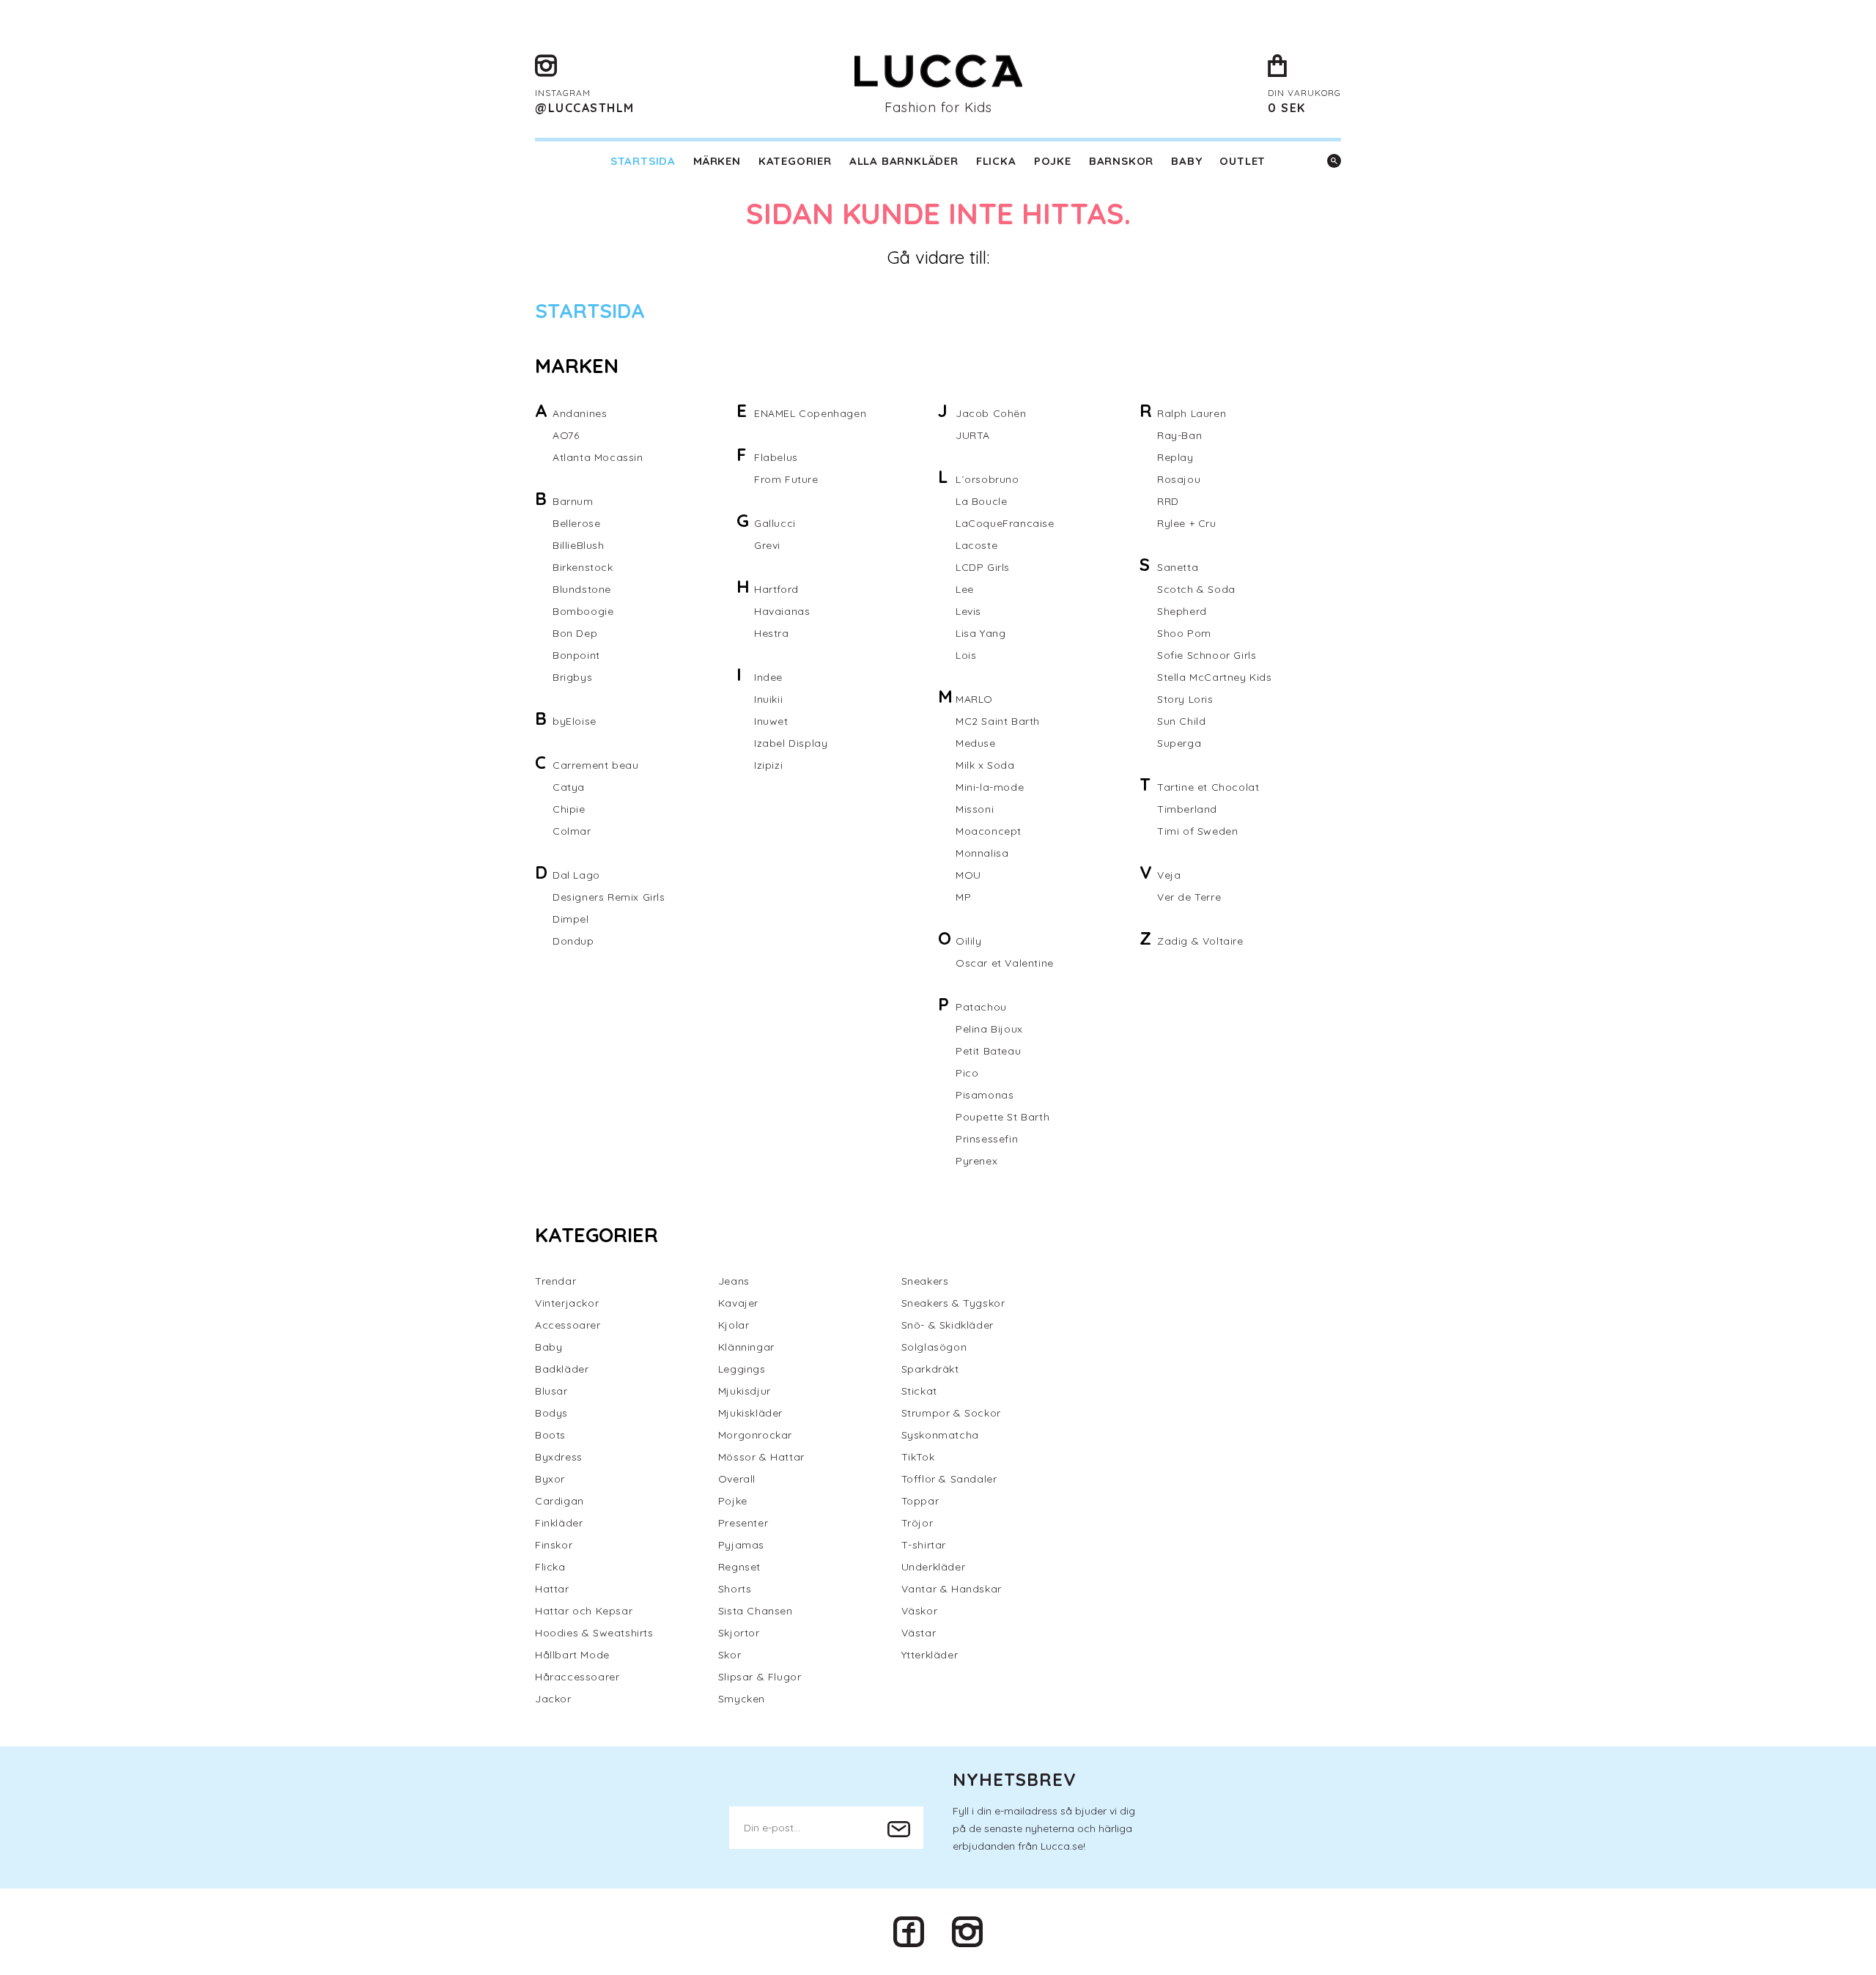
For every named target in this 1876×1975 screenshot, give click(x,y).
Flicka (996, 161)
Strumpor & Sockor (951, 1413)
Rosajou (1179, 479)
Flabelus (776, 457)
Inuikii (768, 699)
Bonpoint (576, 655)
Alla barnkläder (904, 161)
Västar (919, 1633)
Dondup (573, 941)
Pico (967, 1073)
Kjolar (734, 1325)
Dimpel (571, 919)
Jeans (734, 1281)
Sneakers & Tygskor (953, 1303)
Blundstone (582, 589)
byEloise (575, 721)
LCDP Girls (983, 567)
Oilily (969, 941)
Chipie (569, 809)
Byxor (550, 1479)
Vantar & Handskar (952, 1589)
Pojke (1053, 161)
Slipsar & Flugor (760, 1677)
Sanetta (1178, 567)
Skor (730, 1655)
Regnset (739, 1567)
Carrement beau (595, 765)
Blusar (551, 1391)
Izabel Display (791, 743)
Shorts (735, 1589)
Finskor (554, 1545)
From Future (786, 479)
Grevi (767, 545)
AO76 (566, 435)
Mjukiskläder (750, 1413)
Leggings (742, 1369)
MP (963, 897)
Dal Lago (576, 875)
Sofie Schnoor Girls (1207, 655)
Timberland (1187, 809)
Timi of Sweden (1197, 831)
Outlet (1242, 161)
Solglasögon (934, 1347)
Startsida (643, 161)
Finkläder (559, 1523)
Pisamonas (985, 1095)
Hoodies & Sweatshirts (594, 1633)
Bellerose (576, 523)
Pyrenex (976, 1161)
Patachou (981, 1007)
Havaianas (782, 611)
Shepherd (1182, 611)
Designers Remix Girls (609, 897)
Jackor (553, 1699)
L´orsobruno (987, 479)
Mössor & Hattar (761, 1457)
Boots (550, 1435)
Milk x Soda (985, 765)
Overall (737, 1479)
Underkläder (934, 1567)
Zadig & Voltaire (1200, 941)
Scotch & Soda (1196, 589)
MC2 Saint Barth (998, 721)
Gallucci (775, 523)
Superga (1179, 743)
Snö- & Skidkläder (948, 1325)
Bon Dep (575, 633)
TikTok (918, 1457)
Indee (768, 677)
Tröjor (917, 1523)
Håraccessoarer (577, 1677)
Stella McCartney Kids (1215, 677)
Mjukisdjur (745, 1391)
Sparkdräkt (930, 1369)
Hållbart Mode (572, 1655)
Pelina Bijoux (989, 1029)
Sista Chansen (756, 1611)
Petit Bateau (988, 1051)
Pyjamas (741, 1545)
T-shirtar (924, 1545)
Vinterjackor (567, 1303)
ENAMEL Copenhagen (810, 413)
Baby (1186, 161)
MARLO (974, 699)
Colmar (572, 831)
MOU (968, 875)
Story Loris (1185, 699)
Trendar (555, 1281)
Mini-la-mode (990, 787)
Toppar (920, 1501)
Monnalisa (982, 853)
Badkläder (562, 1369)
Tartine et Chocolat (1208, 787)
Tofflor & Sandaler (949, 1479)
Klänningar (746, 1347)
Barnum (573, 501)
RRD (1168, 501)
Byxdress (559, 1457)
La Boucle (981, 501)
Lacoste (976, 545)
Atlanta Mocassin (598, 457)
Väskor (920, 1611)
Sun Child (1181, 721)
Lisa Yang (981, 633)
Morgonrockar (755, 1435)
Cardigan (560, 1501)
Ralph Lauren (1192, 413)
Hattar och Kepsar (584, 1611)
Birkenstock (583, 567)
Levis (968, 611)
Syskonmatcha (940, 1435)
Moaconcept (989, 831)
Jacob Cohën (991, 413)
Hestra (772, 633)
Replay (1175, 457)
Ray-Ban (1179, 435)
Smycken (742, 1699)
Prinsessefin (987, 1139)
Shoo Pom (1184, 633)
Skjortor (739, 1633)
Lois (966, 655)
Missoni (975, 809)
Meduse (976, 743)
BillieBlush (579, 545)
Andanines (580, 413)
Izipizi (768, 765)
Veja (1169, 875)
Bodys (551, 1413)
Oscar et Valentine (1005, 963)
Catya (569, 787)
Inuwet (771, 721)
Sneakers (925, 1281)
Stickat (919, 1391)
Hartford (776, 589)
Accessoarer (568, 1325)
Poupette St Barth (1002, 1117)
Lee (965, 589)
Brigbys (572, 677)
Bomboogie (583, 611)
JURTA (973, 435)
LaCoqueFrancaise (1005, 523)
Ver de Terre (1189, 897)
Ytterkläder (930, 1655)
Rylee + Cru (1187, 523)
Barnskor (1121, 161)
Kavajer (738, 1303)
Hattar (552, 1589)
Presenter (743, 1523)
